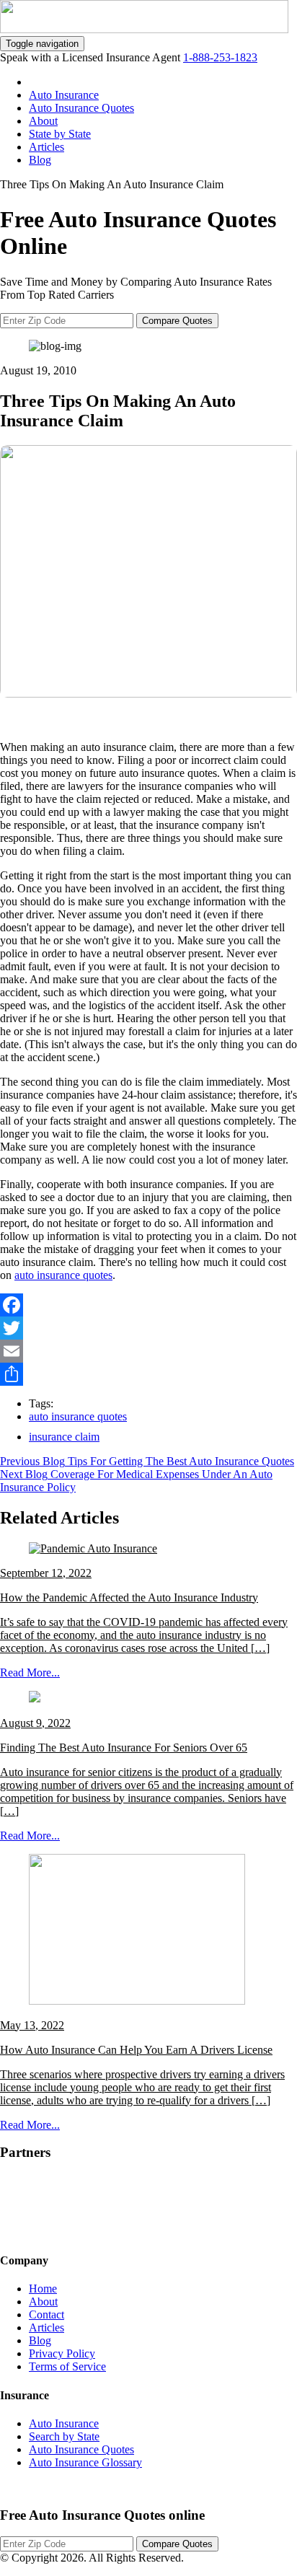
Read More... (30, 1672)
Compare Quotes (177, 321)
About (43, 121)
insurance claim (64, 1437)
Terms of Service (67, 2366)
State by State (60, 134)
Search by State (64, 2436)
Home (43, 2289)
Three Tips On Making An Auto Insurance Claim (112, 184)
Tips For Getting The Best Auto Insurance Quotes (181, 1461)
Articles (46, 147)
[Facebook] (148, 1305)
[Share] (148, 1374)
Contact (46, 2315)
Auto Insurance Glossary (85, 2462)
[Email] (148, 1351)
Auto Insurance (64, 95)
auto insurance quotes (63, 1275)
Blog (40, 160)
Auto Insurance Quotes (81, 108)
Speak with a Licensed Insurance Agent (92, 57)
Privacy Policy (62, 2353)
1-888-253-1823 (220, 57)
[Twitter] (148, 1328)
